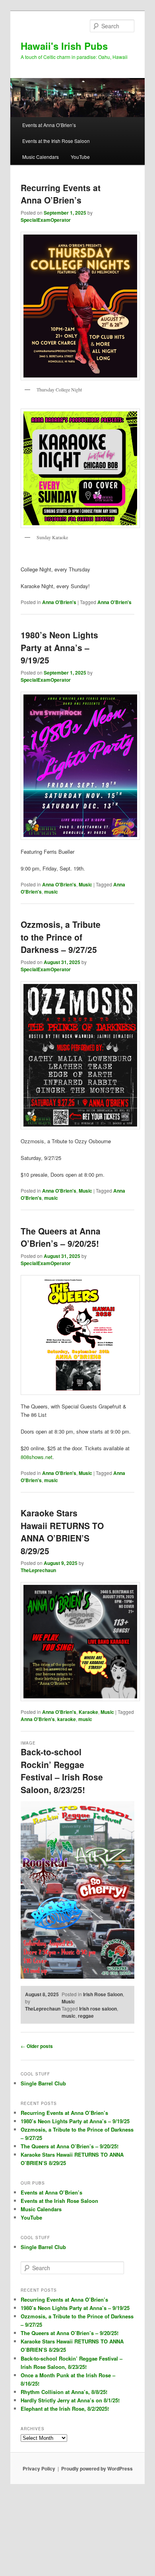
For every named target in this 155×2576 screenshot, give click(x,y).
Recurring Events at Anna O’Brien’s (61, 194)
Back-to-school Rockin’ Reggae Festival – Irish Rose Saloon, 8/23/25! (62, 1771)
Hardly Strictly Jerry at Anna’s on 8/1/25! (70, 2400)
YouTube (80, 157)
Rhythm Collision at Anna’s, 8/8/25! (64, 2392)
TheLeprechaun (38, 1570)
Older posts (37, 2046)
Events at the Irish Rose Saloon (56, 141)
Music (85, 884)
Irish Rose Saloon (103, 1994)
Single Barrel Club (43, 2083)
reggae (86, 2016)
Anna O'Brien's (59, 602)
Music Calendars (41, 157)
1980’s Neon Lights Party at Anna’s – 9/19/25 (59, 647)
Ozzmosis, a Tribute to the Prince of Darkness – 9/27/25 (61, 937)
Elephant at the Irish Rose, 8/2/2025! (65, 2409)
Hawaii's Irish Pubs (64, 46)
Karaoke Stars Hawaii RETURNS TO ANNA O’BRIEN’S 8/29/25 (62, 1532)
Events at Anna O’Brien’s (49, 125)
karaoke (67, 1719)
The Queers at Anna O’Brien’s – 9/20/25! (61, 1237)
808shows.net (37, 1457)
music (51, 892)
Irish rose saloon (98, 2009)
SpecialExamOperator (46, 220)
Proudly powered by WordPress (97, 2468)
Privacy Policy (39, 2468)
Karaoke (88, 1712)
